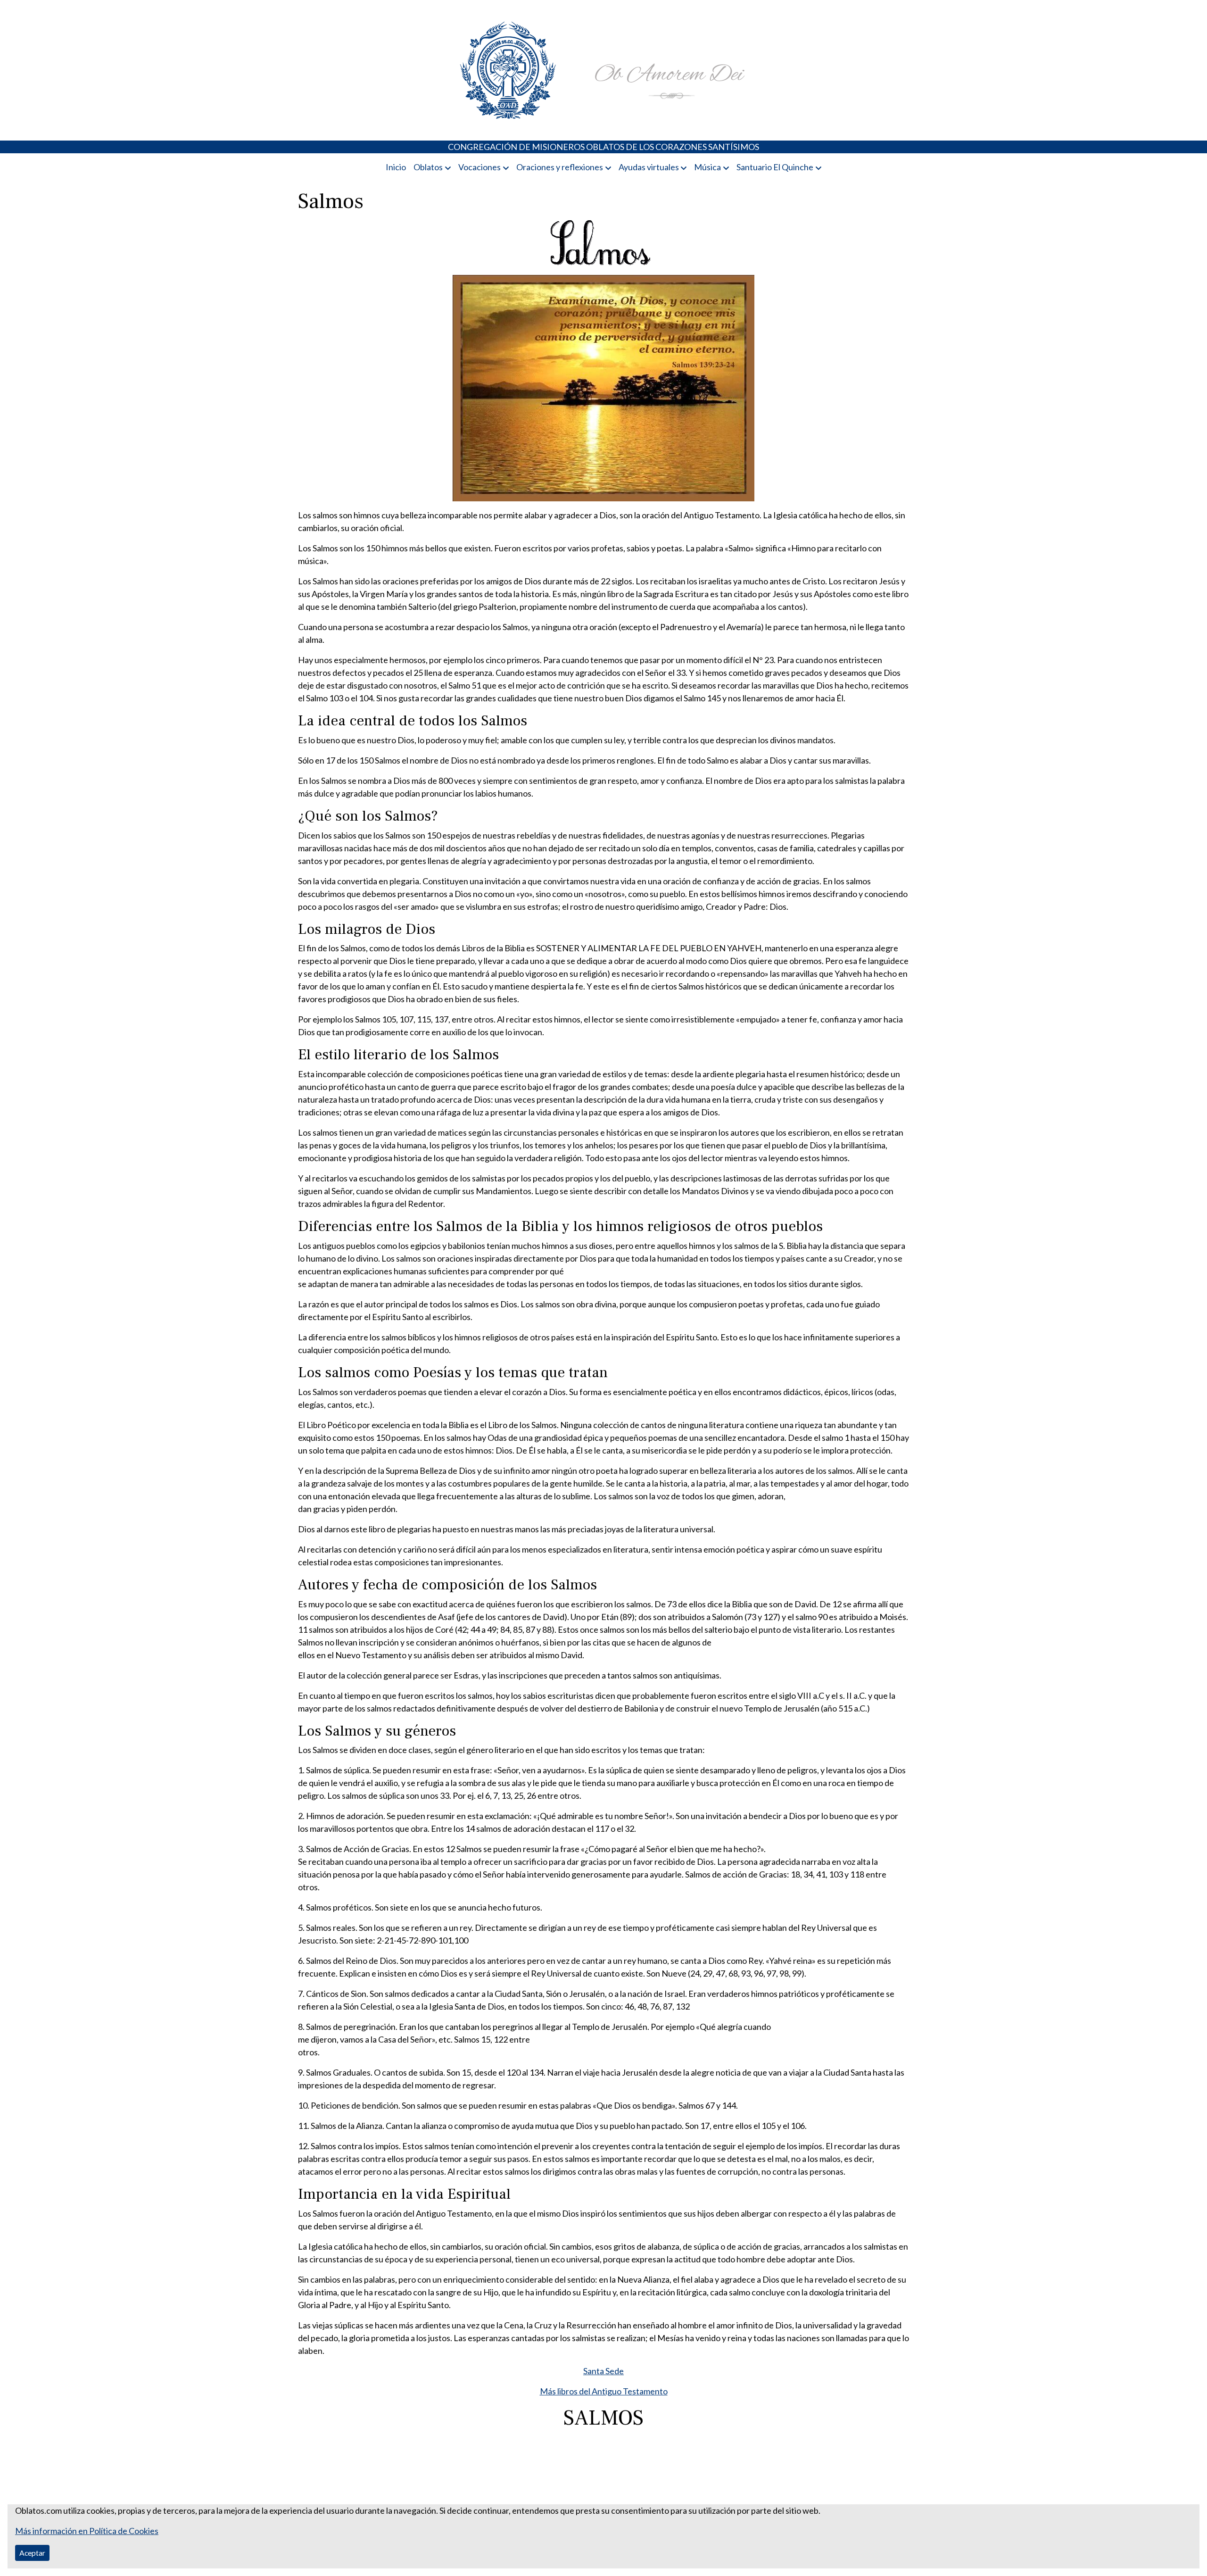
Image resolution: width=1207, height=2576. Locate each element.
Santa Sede (603, 2371)
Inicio (396, 167)
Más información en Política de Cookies (87, 2531)
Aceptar (32, 2553)
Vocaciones (479, 167)
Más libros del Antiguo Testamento (604, 2391)
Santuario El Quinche (775, 167)
